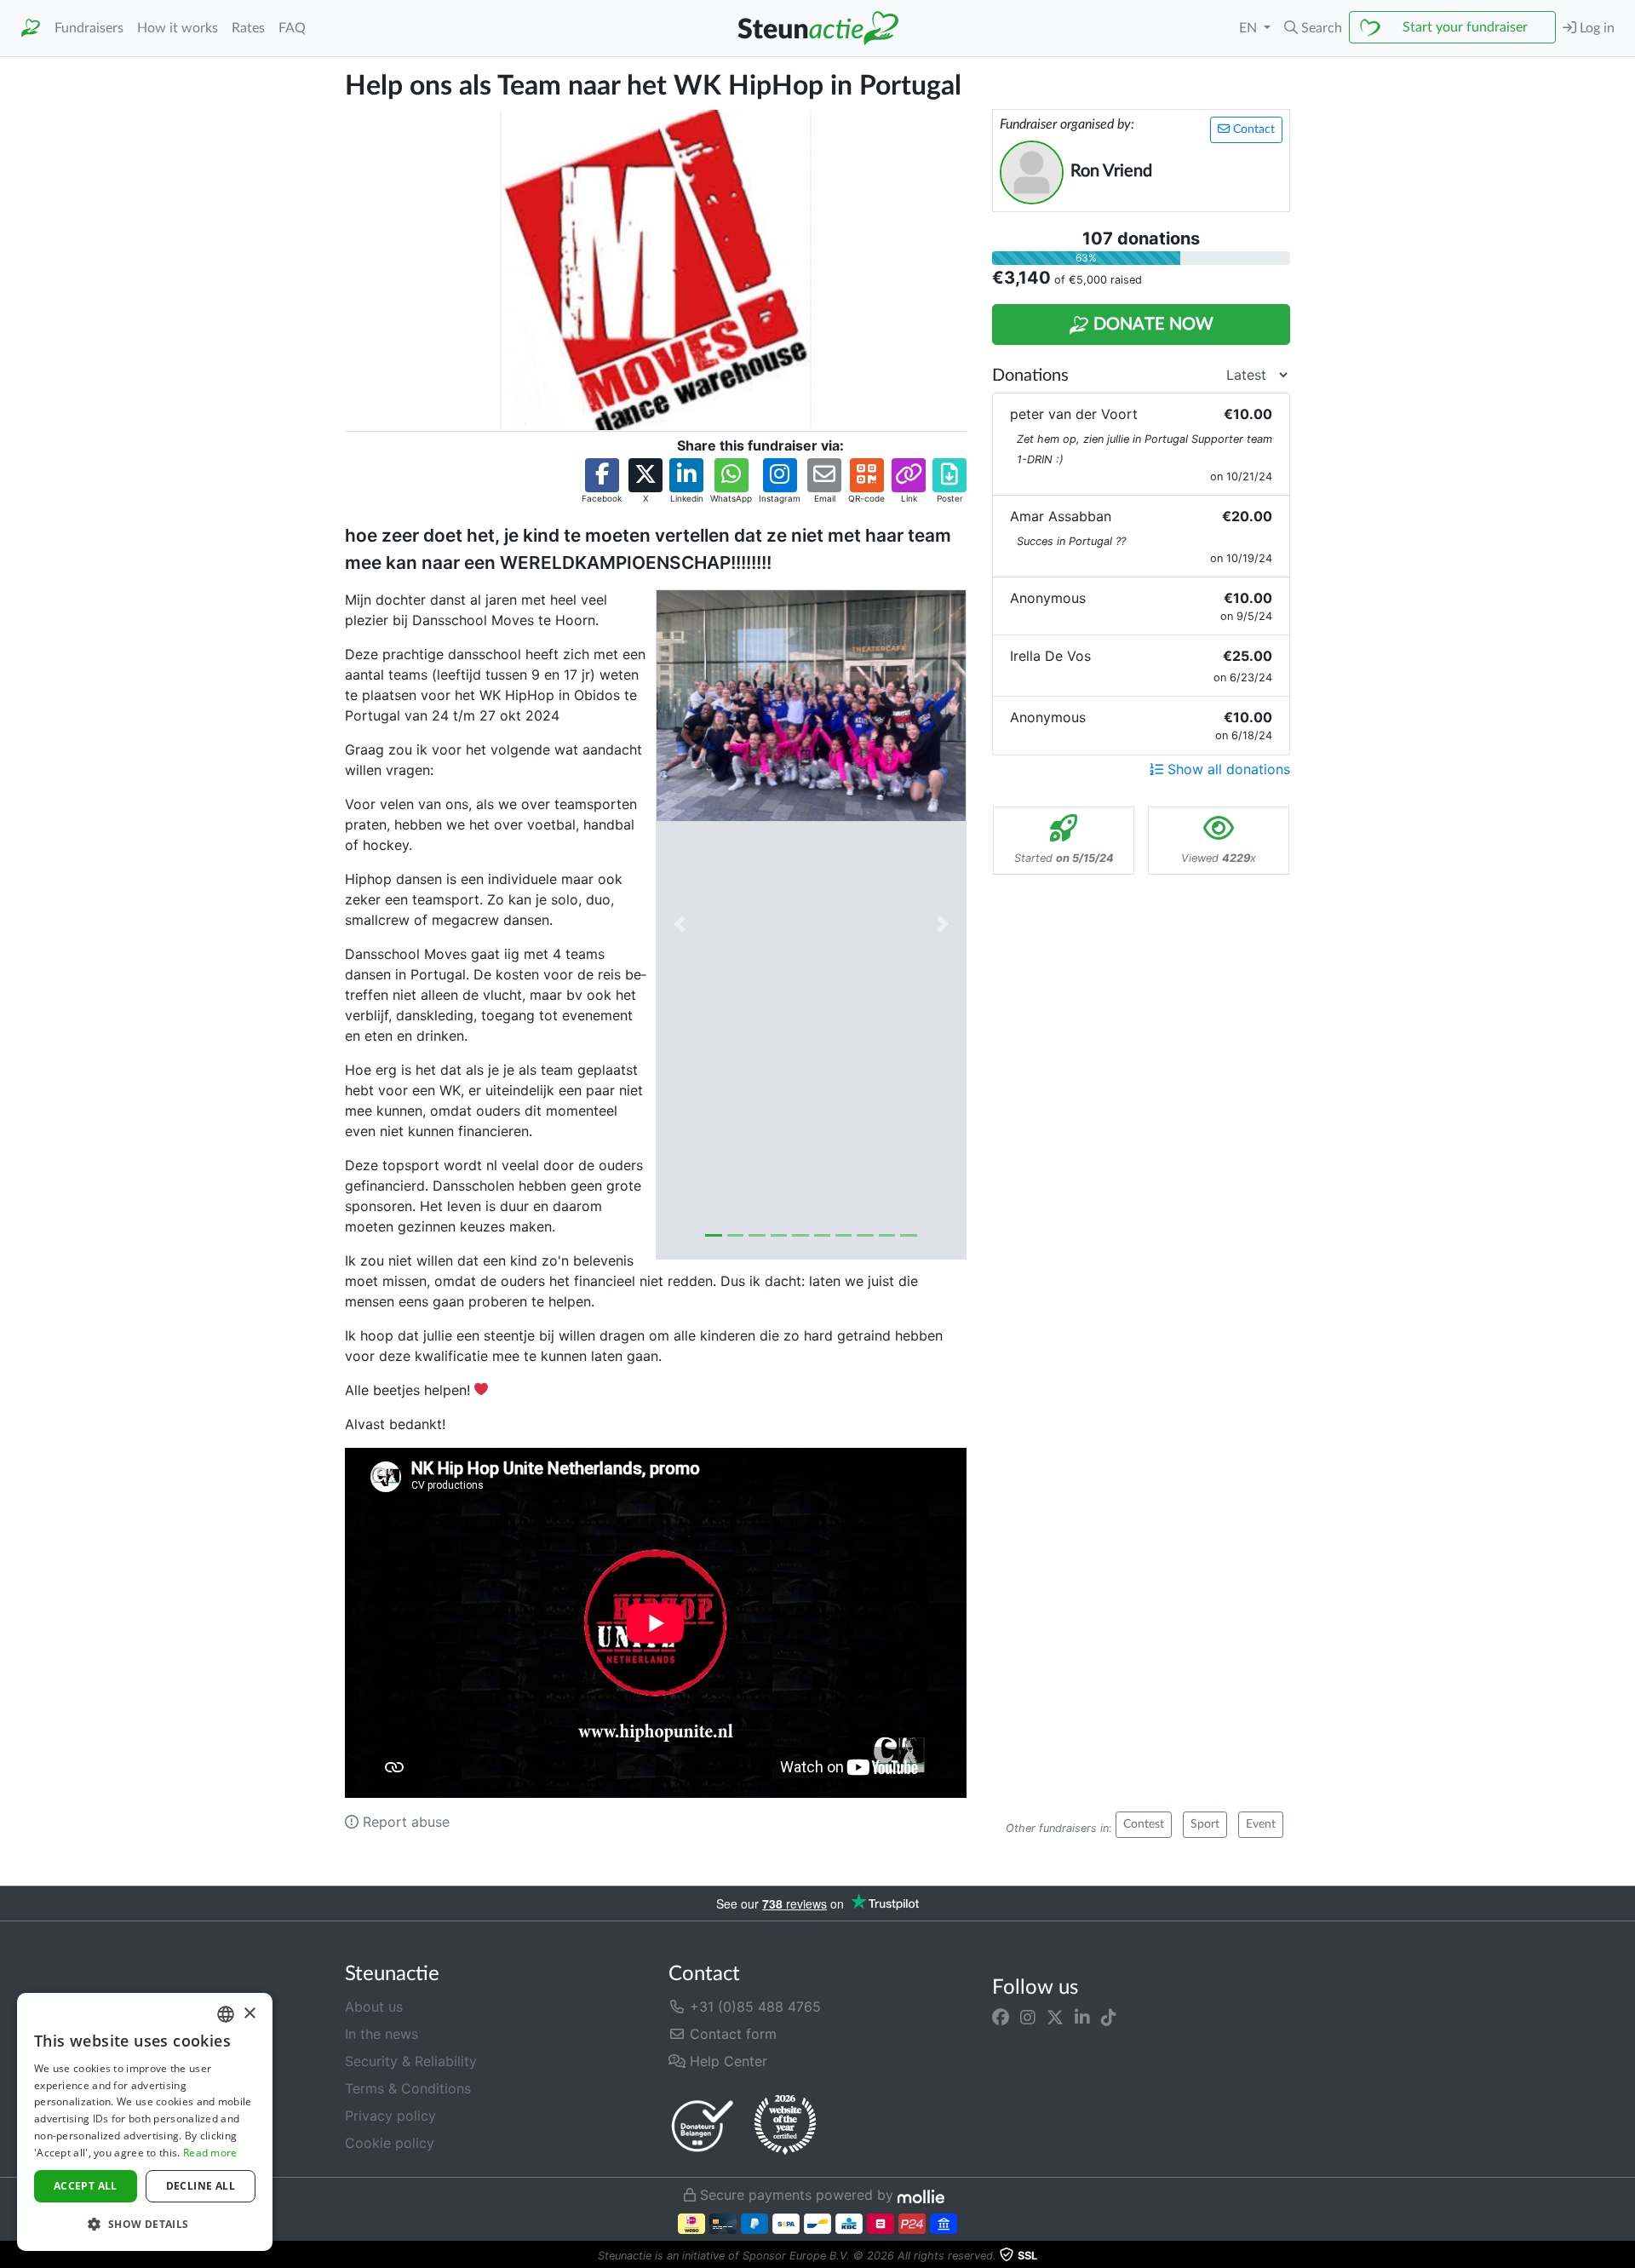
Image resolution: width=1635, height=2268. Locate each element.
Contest (1144, 1824)
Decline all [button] (201, 2186)
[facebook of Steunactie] (1001, 2017)
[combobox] (226, 2014)
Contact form (731, 2034)
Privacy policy (390, 2116)
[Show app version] (1623, 2256)
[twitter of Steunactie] (1055, 2017)
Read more (210, 2153)
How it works (178, 28)
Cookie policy (390, 2143)
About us (374, 2007)
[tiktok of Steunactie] (1109, 2017)
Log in (1595, 28)
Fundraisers (89, 28)
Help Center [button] (726, 2061)
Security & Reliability (411, 2061)
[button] (1313, 28)
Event (1261, 1824)
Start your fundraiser (1465, 27)
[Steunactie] (31, 29)
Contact (1252, 129)
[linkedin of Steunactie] (1082, 2017)
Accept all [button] (86, 2186)
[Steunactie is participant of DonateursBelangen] (703, 2125)
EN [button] (1250, 28)
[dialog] (145, 2122)
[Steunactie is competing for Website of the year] (785, 2125)
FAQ (292, 28)
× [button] (249, 2014)
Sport (1205, 1824)
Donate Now (1151, 324)
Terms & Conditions (408, 2088)
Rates (248, 28)
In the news (381, 2034)
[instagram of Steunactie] (1028, 2017)
